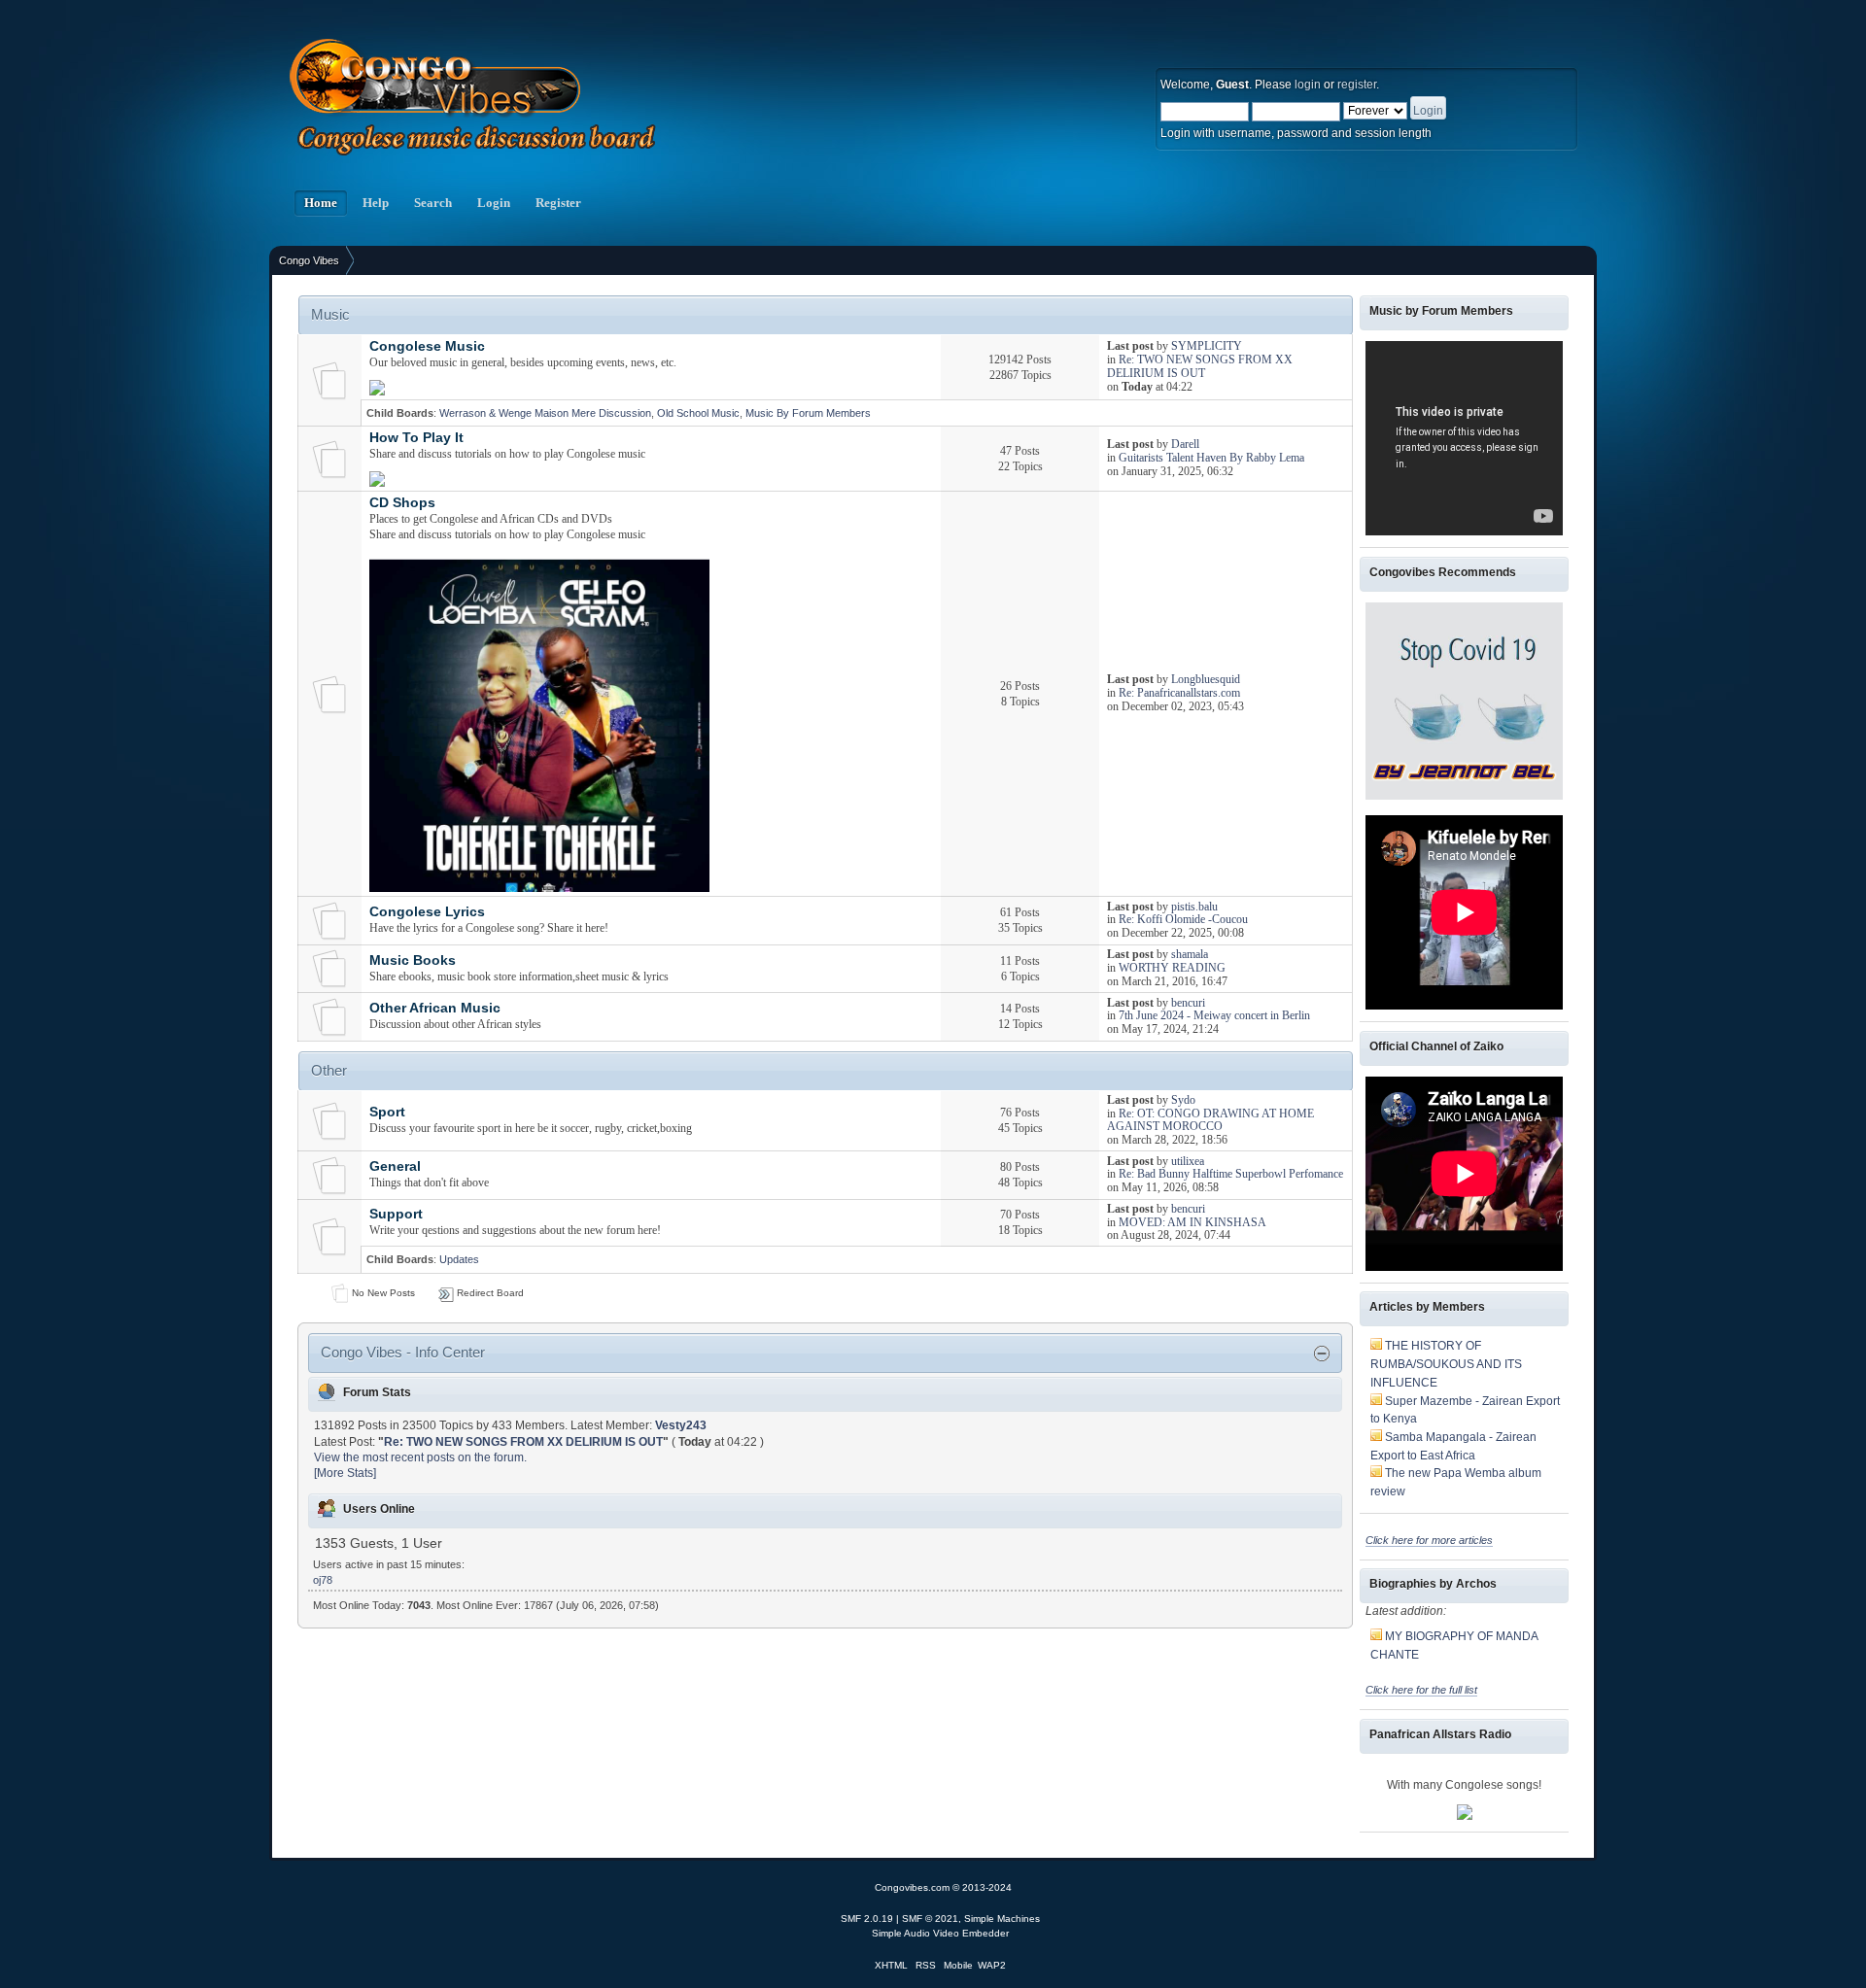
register (1357, 85)
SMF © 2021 (930, 1919)
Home (321, 203)
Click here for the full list (1421, 1690)
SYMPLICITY (1207, 346)
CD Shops (402, 503)
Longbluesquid (1206, 679)
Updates (459, 1259)
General (395, 1166)
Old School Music (698, 413)
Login (494, 203)
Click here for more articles (1429, 1540)
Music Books (413, 960)
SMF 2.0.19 (867, 1919)
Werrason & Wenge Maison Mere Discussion (545, 413)
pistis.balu (1194, 907)
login (1308, 85)
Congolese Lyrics (427, 912)
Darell (1185, 444)
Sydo (1183, 1100)
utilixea (1188, 1161)
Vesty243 (681, 1425)
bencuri (1188, 1003)
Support (396, 1214)
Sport (387, 1112)
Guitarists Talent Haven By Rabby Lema (1211, 458)
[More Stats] (345, 1473)
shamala (1190, 954)
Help (376, 203)
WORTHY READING (1172, 968)
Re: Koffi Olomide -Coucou (1183, 919)
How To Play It (416, 438)
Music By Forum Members (808, 413)
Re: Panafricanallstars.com (1179, 693)
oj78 (323, 1580)
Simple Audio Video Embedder (940, 1933)
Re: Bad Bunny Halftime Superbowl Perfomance (1231, 1174)
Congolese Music (427, 346)
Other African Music (435, 1008)
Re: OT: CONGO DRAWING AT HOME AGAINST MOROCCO (1210, 1120)
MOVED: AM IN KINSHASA (1192, 1222)
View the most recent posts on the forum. (420, 1457)
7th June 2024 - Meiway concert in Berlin (1214, 1015)
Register (558, 203)
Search (433, 203)
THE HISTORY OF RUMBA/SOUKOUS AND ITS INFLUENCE (1446, 1364)
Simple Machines (1002, 1919)
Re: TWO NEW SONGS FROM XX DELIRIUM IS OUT (1200, 366)
